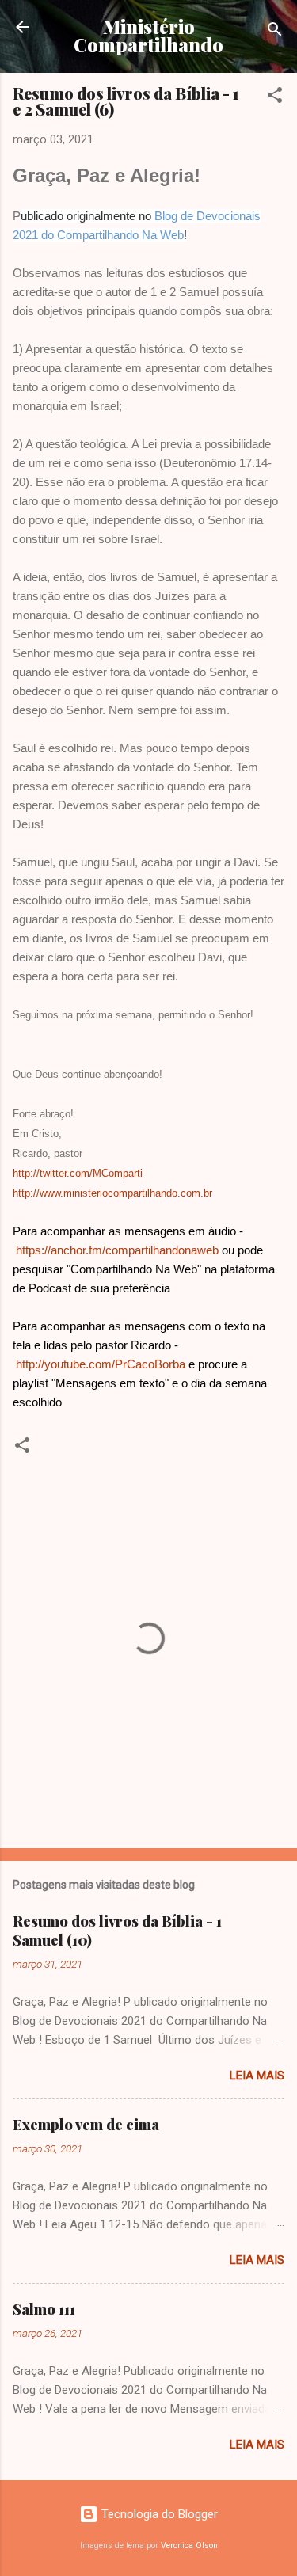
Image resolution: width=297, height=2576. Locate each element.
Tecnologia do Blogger (158, 2514)
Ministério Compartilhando (148, 36)
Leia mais (257, 2076)
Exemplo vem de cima (86, 2125)
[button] (275, 98)
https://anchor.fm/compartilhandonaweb (117, 1250)
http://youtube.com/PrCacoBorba (101, 1364)
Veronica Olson (189, 2546)
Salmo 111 (44, 2309)
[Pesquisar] (275, 32)
